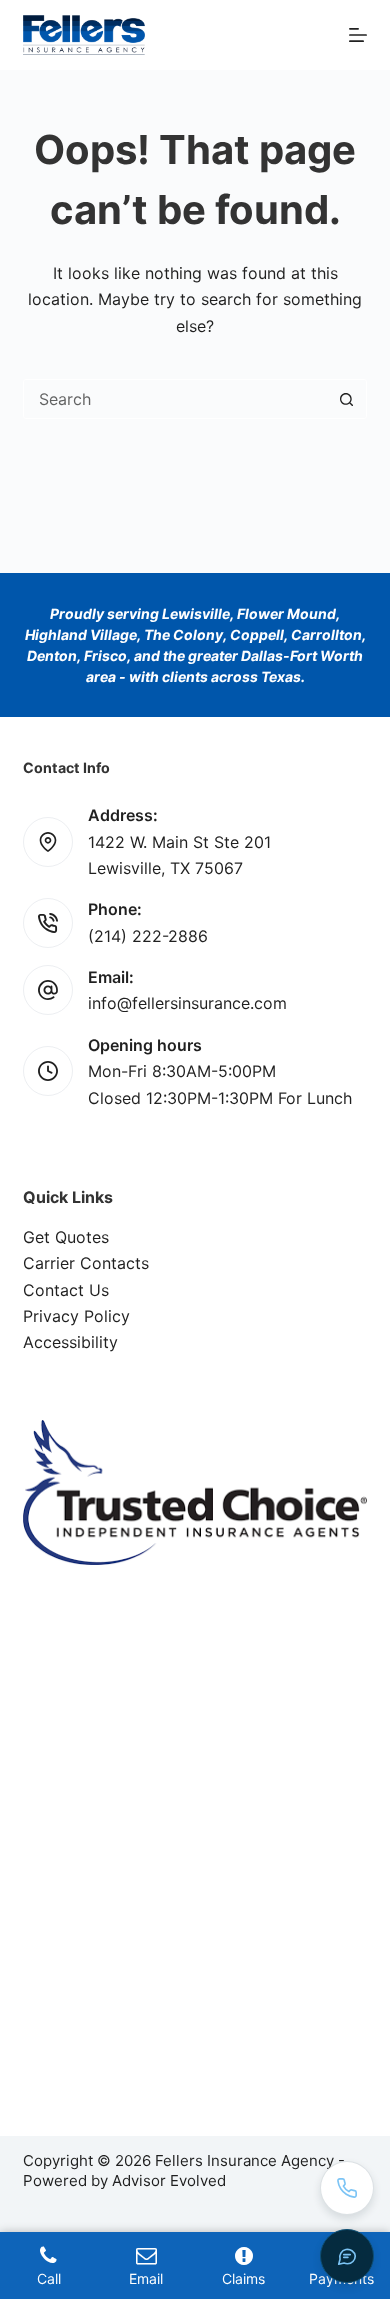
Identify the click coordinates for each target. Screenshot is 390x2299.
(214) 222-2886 (148, 936)
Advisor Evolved (169, 2180)
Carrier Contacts (86, 1263)
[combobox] (175, 399)
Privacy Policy (76, 1316)
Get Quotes (66, 1237)
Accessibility (70, 1342)
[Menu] (358, 35)
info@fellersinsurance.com (187, 1003)
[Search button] (347, 399)
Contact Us (66, 1290)
